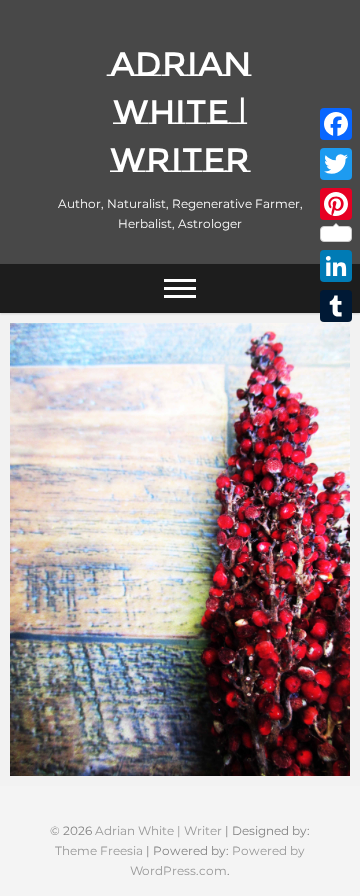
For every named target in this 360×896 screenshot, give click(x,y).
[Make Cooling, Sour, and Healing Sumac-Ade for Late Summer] (180, 549)
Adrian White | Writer (180, 112)
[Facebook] (336, 124)
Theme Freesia (99, 850)
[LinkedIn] (336, 266)
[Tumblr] (336, 306)
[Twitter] (336, 164)
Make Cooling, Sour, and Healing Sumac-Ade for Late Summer (178, 755)
